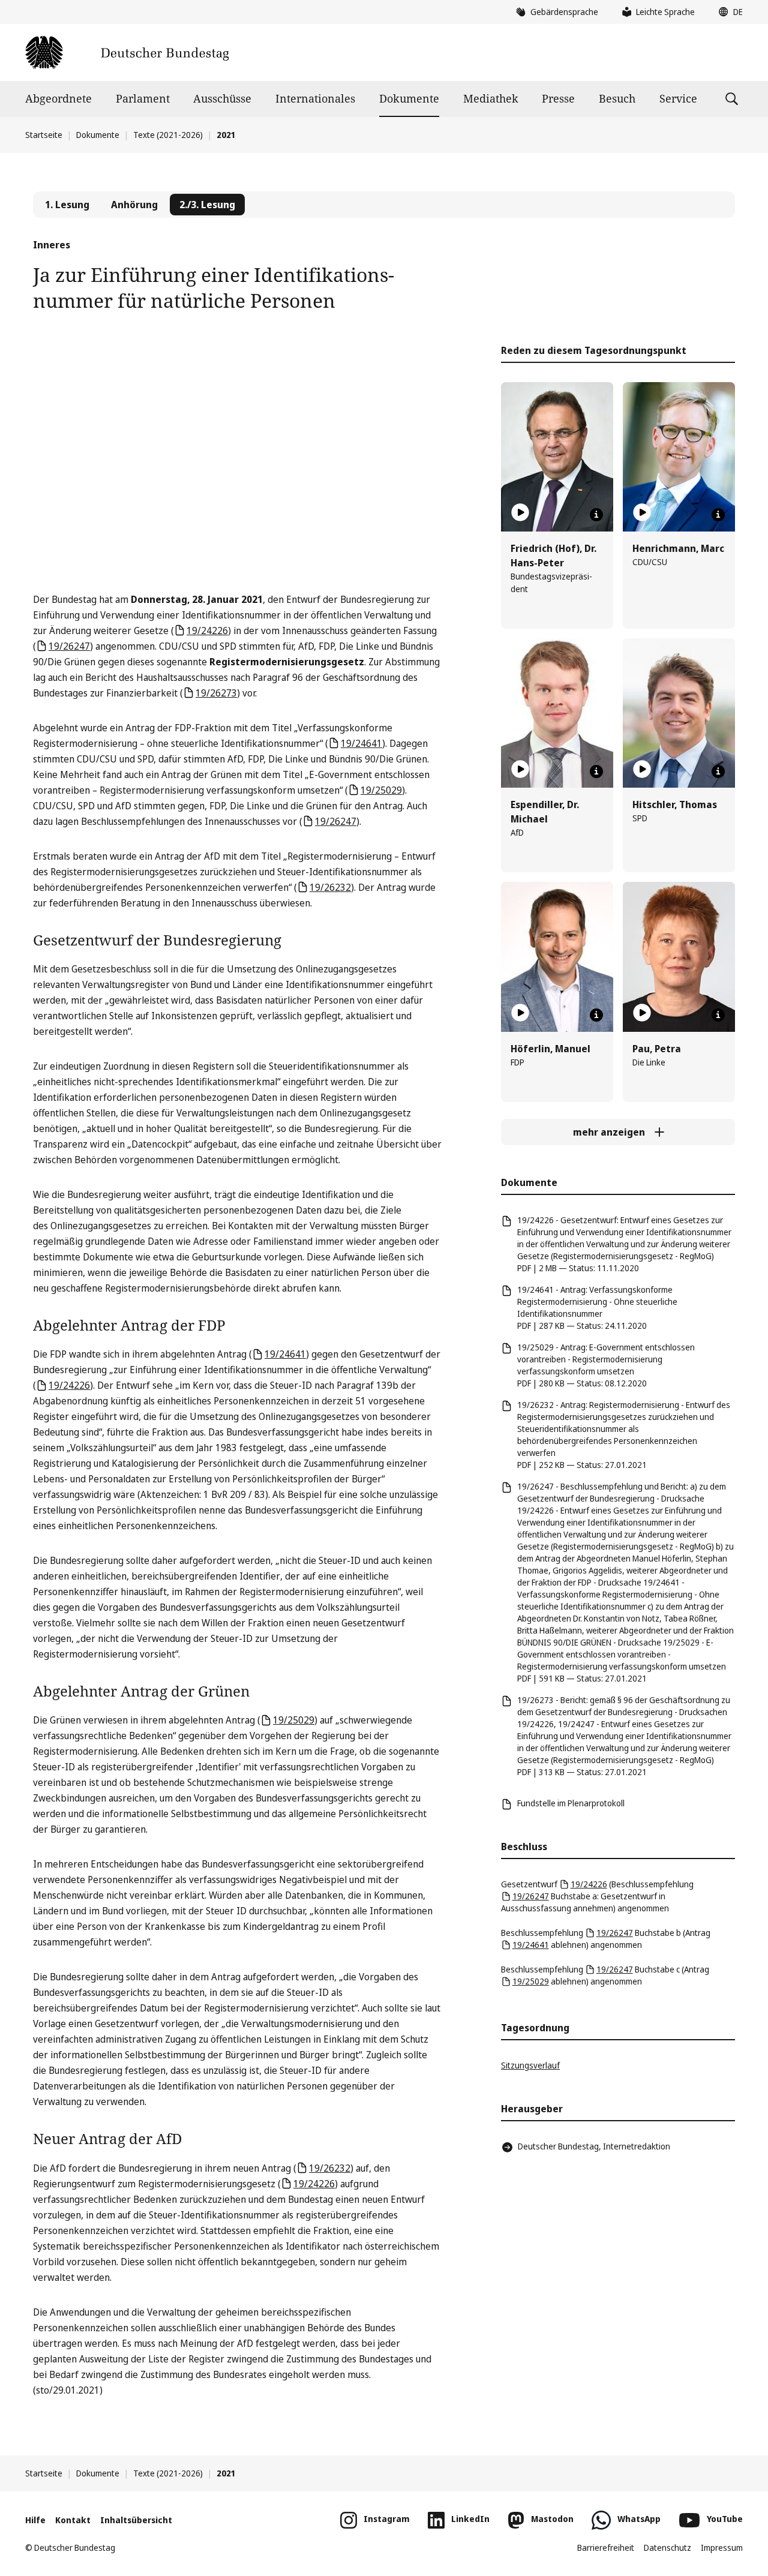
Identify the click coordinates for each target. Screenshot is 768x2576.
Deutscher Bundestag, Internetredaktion (594, 2146)
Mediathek (491, 98)
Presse (558, 98)
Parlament (143, 98)
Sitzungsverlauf (530, 2065)
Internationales (315, 98)
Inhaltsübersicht (136, 2520)
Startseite (44, 135)
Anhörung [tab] (134, 205)
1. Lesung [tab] (67, 205)
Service (678, 98)
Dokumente (409, 98)
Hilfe (35, 2520)
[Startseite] (127, 52)
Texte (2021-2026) (168, 135)
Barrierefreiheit (606, 2548)
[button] (728, 12)
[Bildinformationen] (596, 515)
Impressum (722, 2548)
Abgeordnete (58, 98)
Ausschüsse (222, 98)
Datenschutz (667, 2548)
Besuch (617, 98)
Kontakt (73, 2520)
